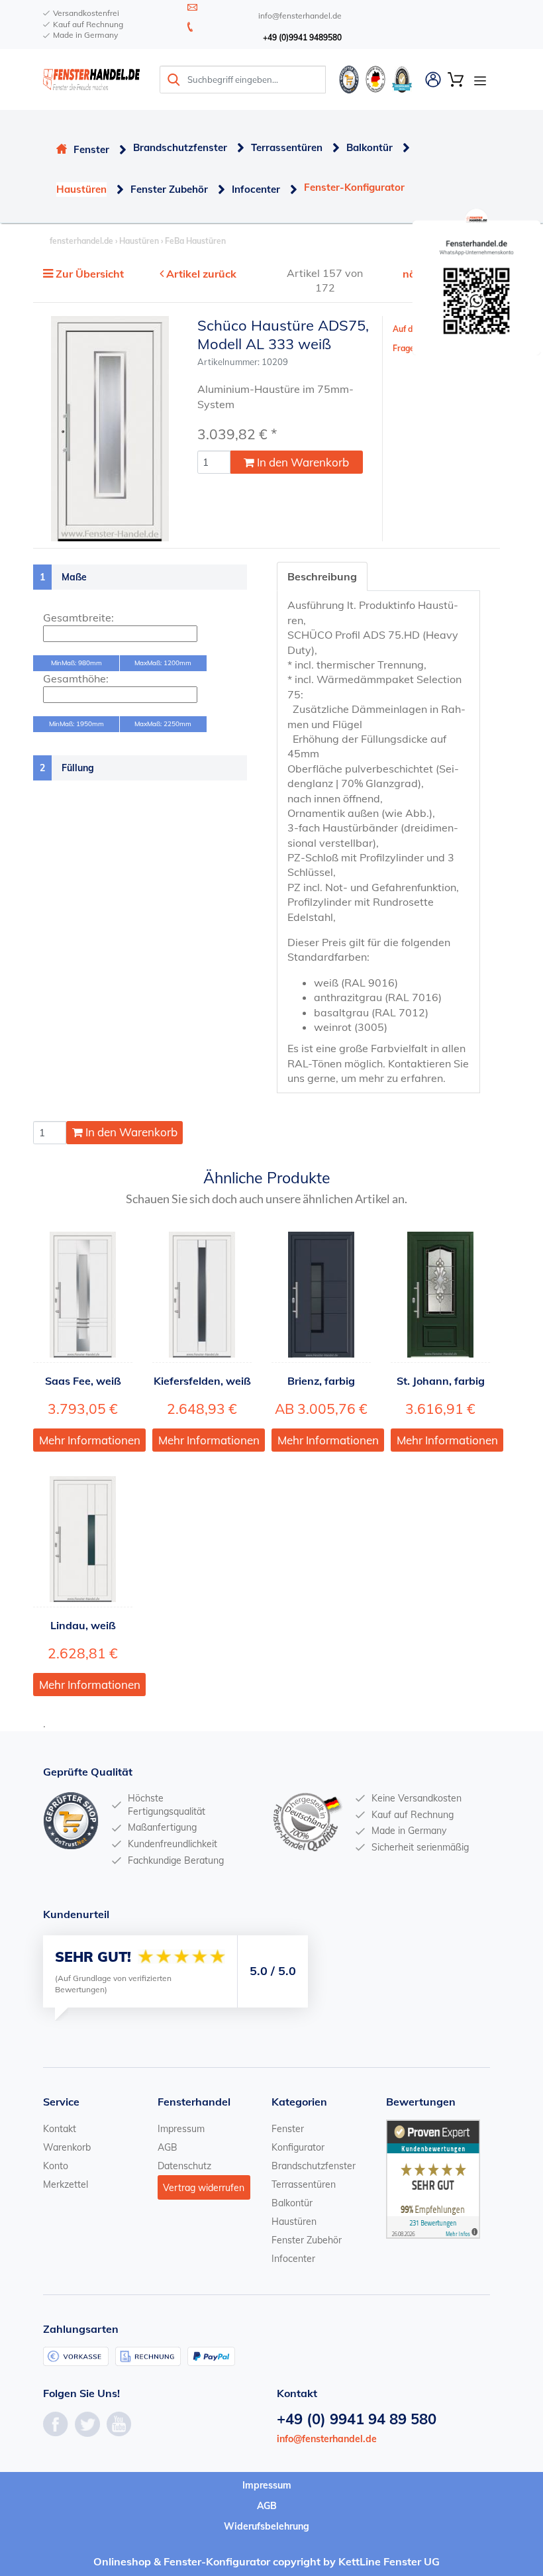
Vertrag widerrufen (204, 2188)
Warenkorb (67, 2147)
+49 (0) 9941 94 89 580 (357, 2419)
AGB (168, 2147)
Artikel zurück (201, 274)
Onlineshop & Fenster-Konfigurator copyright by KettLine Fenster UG (267, 2561)
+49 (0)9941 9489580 (302, 37)
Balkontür (370, 147)
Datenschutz (184, 2166)
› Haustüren (136, 241)
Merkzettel (66, 2184)
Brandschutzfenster (180, 147)
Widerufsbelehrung (267, 2526)
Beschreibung (322, 576)
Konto (56, 2166)
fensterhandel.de (81, 241)
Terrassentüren (287, 147)
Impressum (181, 2129)
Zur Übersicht (90, 274)
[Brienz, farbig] (321, 1295)
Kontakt (60, 2129)
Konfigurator (298, 2147)
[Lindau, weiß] (83, 1539)
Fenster (91, 149)
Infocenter (256, 189)
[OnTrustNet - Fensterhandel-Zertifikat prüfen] (349, 78)
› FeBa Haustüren (192, 241)
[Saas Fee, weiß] (83, 1295)
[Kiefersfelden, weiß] (202, 1295)
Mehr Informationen (90, 1440)
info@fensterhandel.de (327, 2439)
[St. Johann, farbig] (440, 1295)
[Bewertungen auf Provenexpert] (402, 78)
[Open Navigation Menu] (480, 80)
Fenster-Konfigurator (354, 187)
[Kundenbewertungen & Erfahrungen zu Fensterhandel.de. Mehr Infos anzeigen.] (433, 2178)
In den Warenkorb (302, 462)
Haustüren (81, 189)
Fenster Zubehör (169, 189)
